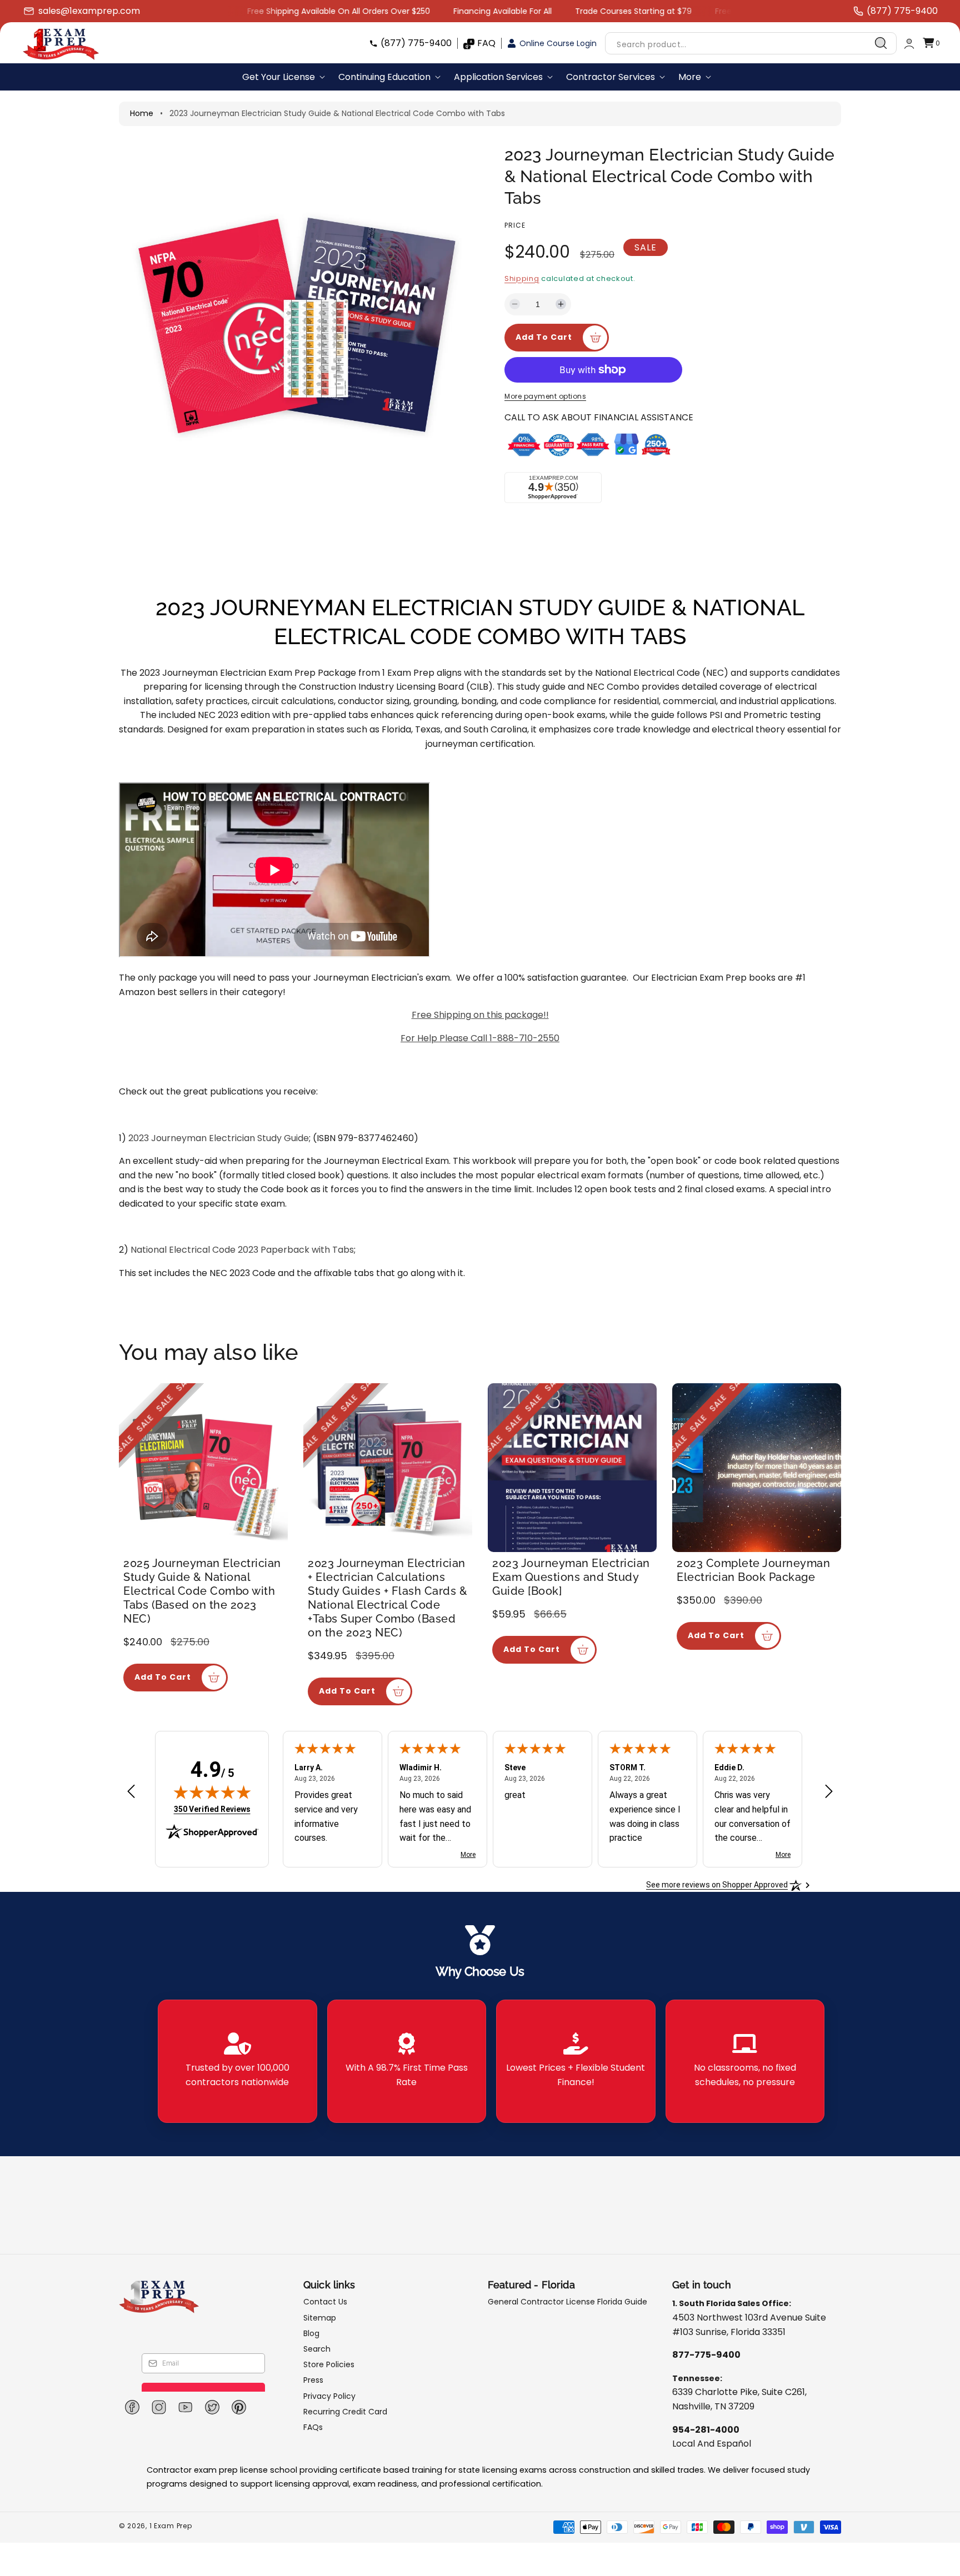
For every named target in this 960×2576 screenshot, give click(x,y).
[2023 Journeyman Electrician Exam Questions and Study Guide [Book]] (572, 1468)
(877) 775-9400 (416, 43)
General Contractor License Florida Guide (567, 2302)
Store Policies (329, 2364)
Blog (311, 2333)
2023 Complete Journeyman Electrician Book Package (753, 1570)
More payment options (545, 396)
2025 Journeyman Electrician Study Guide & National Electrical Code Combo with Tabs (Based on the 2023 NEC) (202, 1591)
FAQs (313, 2427)
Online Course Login (558, 43)
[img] (212, 1792)
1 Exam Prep (171, 2526)
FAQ (486, 43)
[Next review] (829, 1792)
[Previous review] (131, 1792)
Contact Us (325, 2302)
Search (317, 2349)
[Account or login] (909, 44)
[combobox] (751, 44)
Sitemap (320, 2318)
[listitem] (237, 2061)
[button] (931, 44)
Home (142, 113)
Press (313, 2380)
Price (515, 225)
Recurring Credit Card (345, 2412)
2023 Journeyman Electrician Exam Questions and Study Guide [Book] (571, 1577)
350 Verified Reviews (212, 1809)
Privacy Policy (329, 2396)
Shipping (522, 278)
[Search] (881, 43)
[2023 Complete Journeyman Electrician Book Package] (757, 1468)
